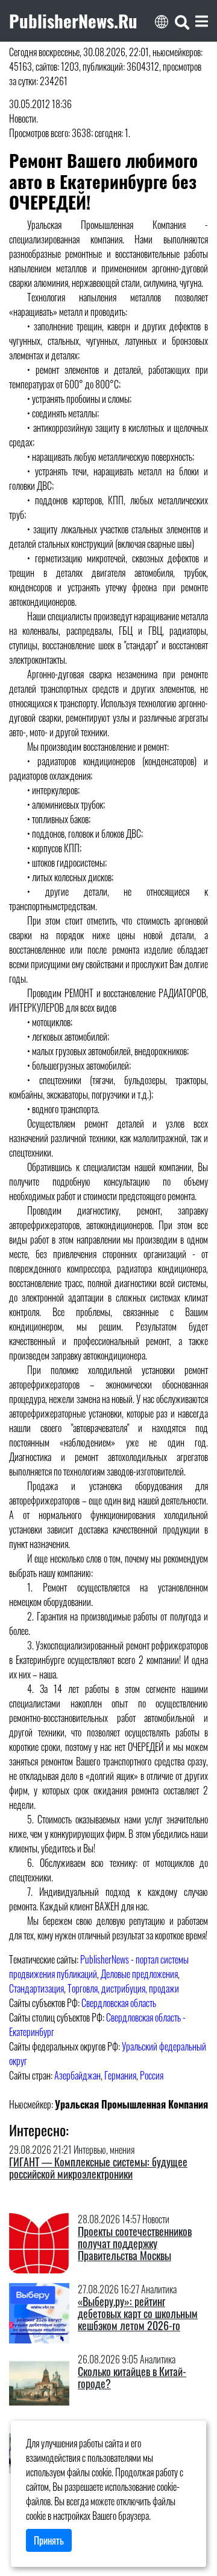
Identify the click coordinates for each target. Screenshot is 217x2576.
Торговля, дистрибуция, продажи (123, 1988)
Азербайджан (77, 2075)
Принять (49, 2540)
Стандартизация (36, 1988)
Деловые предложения (139, 1974)
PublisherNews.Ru (73, 21)
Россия (152, 2075)
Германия (120, 2075)
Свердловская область (119, 2003)
